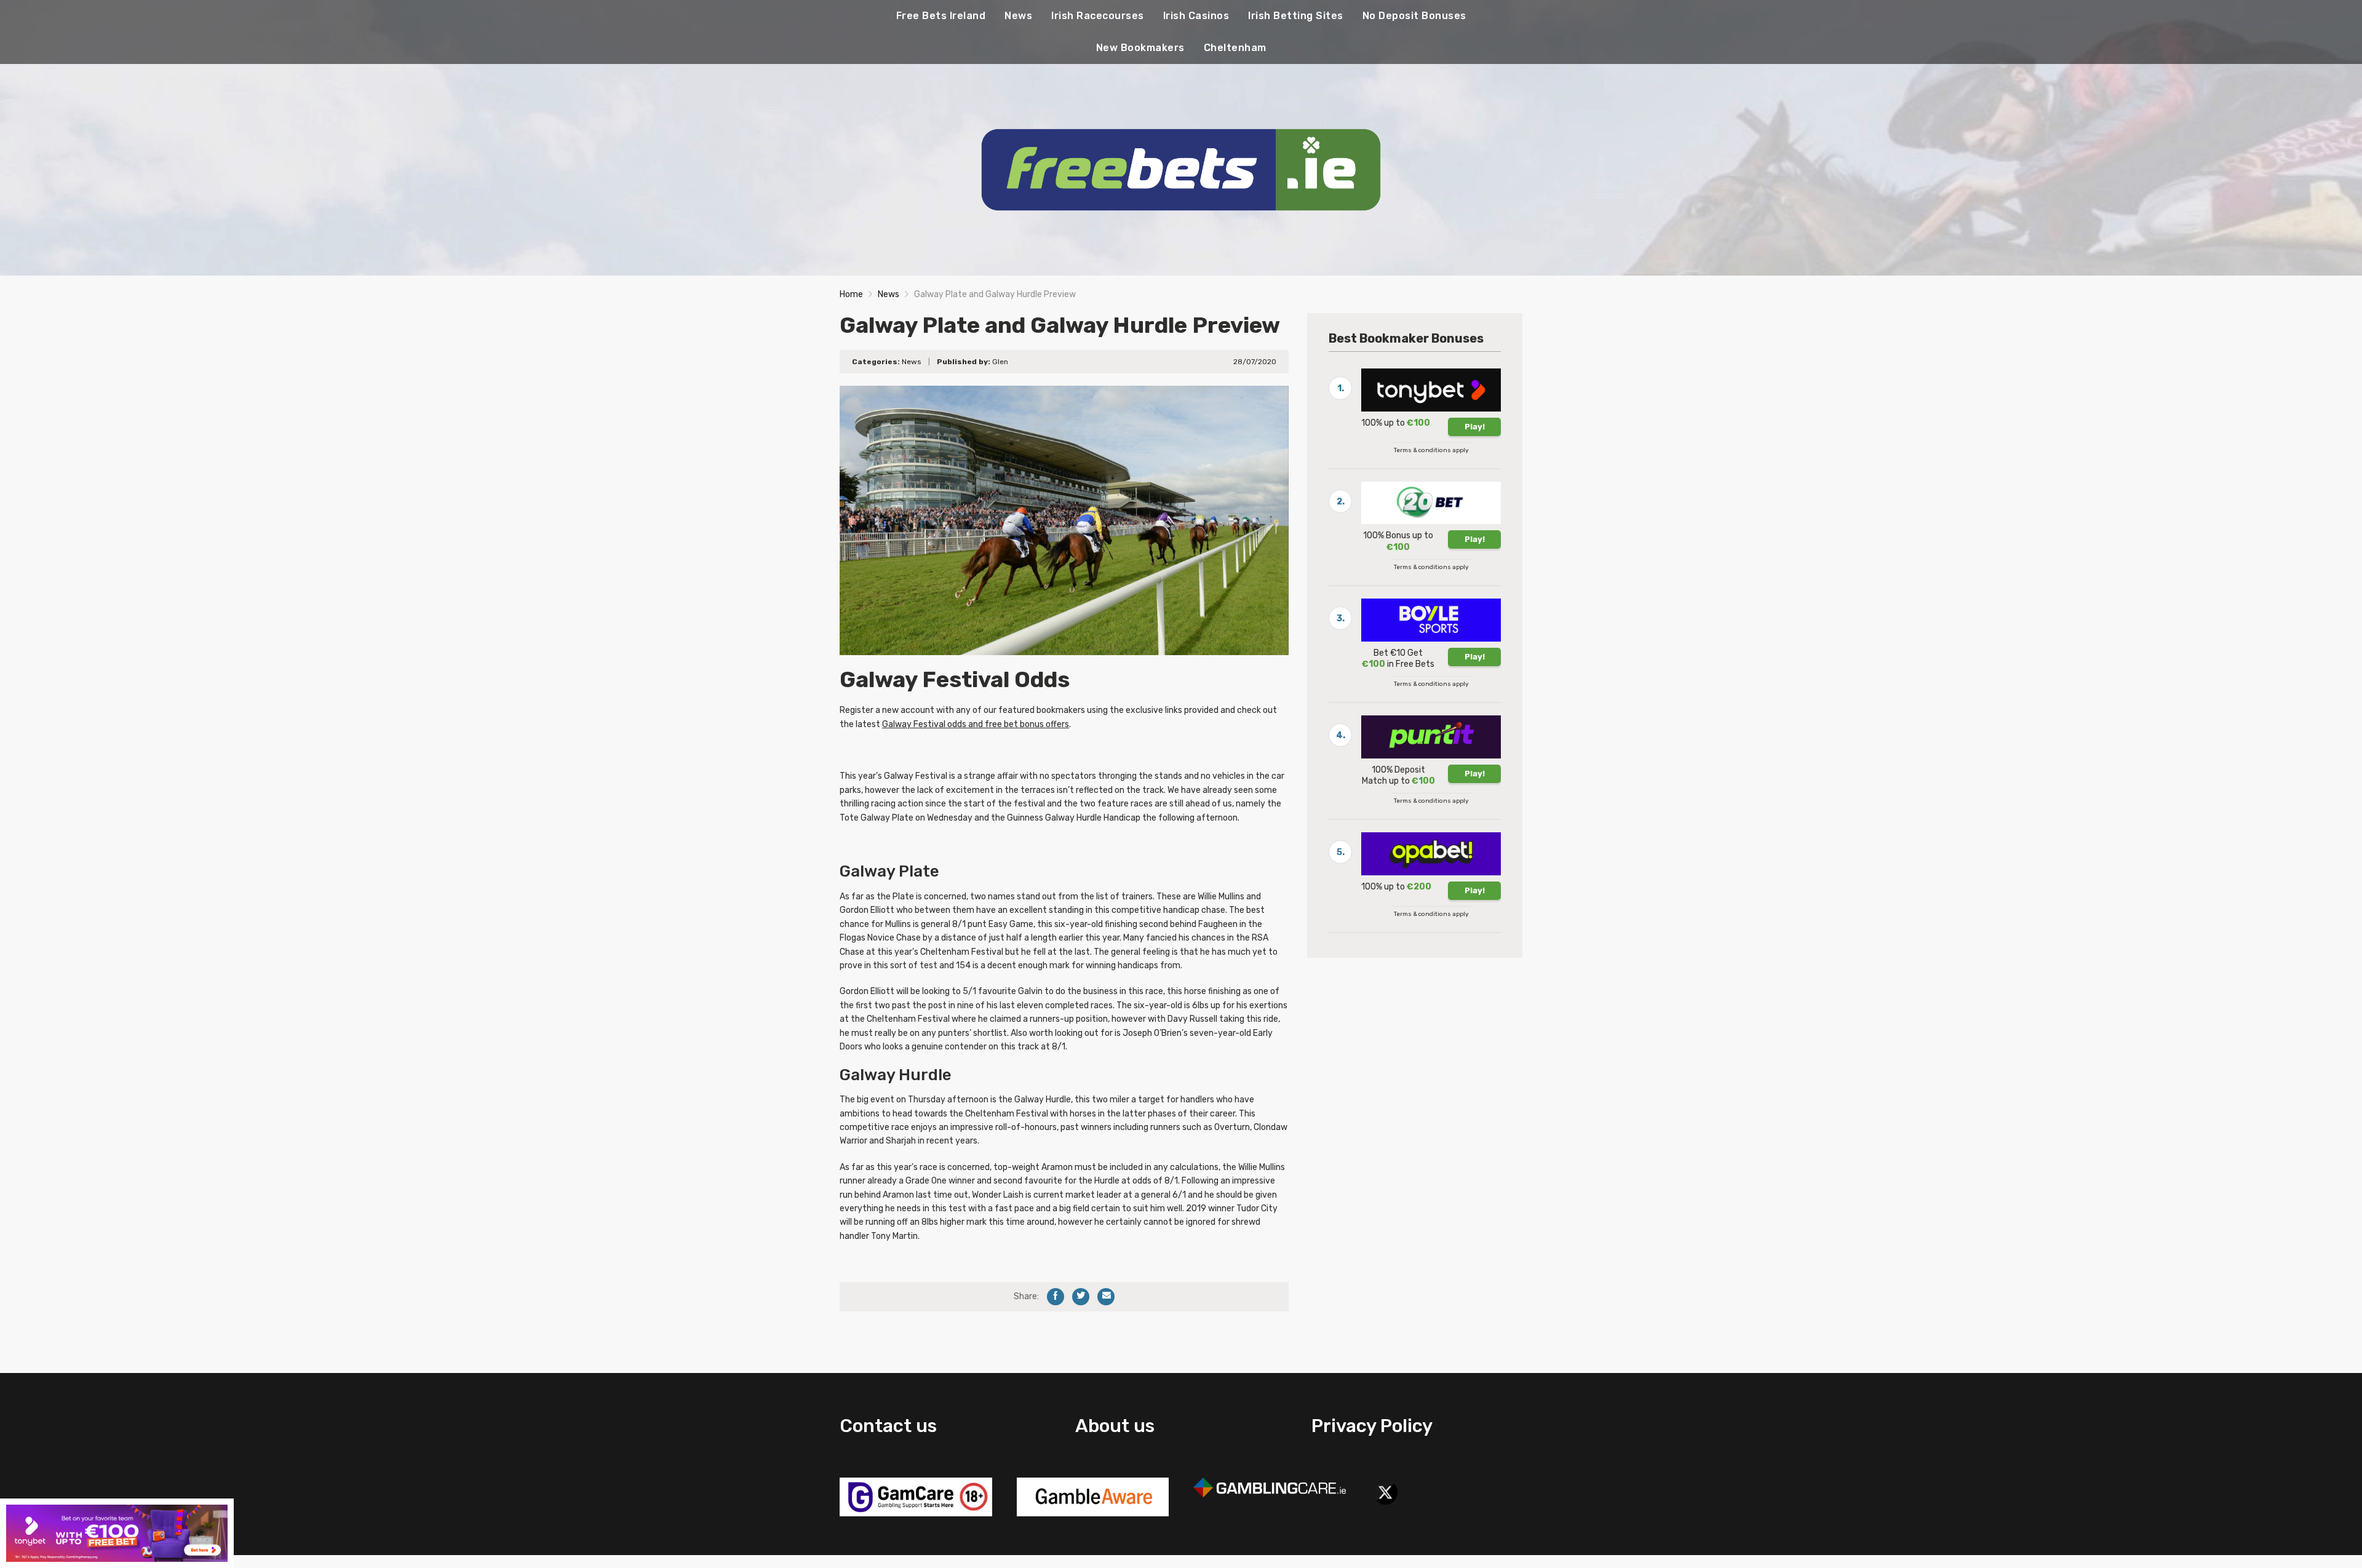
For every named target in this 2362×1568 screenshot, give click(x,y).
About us (1115, 1426)
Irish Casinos (1196, 16)
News (1018, 16)
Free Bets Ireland (941, 16)
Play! (1475, 427)
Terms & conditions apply (1431, 450)
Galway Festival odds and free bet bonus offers (976, 724)
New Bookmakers (1140, 48)
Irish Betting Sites (1296, 16)
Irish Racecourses (1098, 16)
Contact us (888, 1426)
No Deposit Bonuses (1414, 16)
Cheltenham (1235, 48)
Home (851, 294)
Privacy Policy (1372, 1426)
